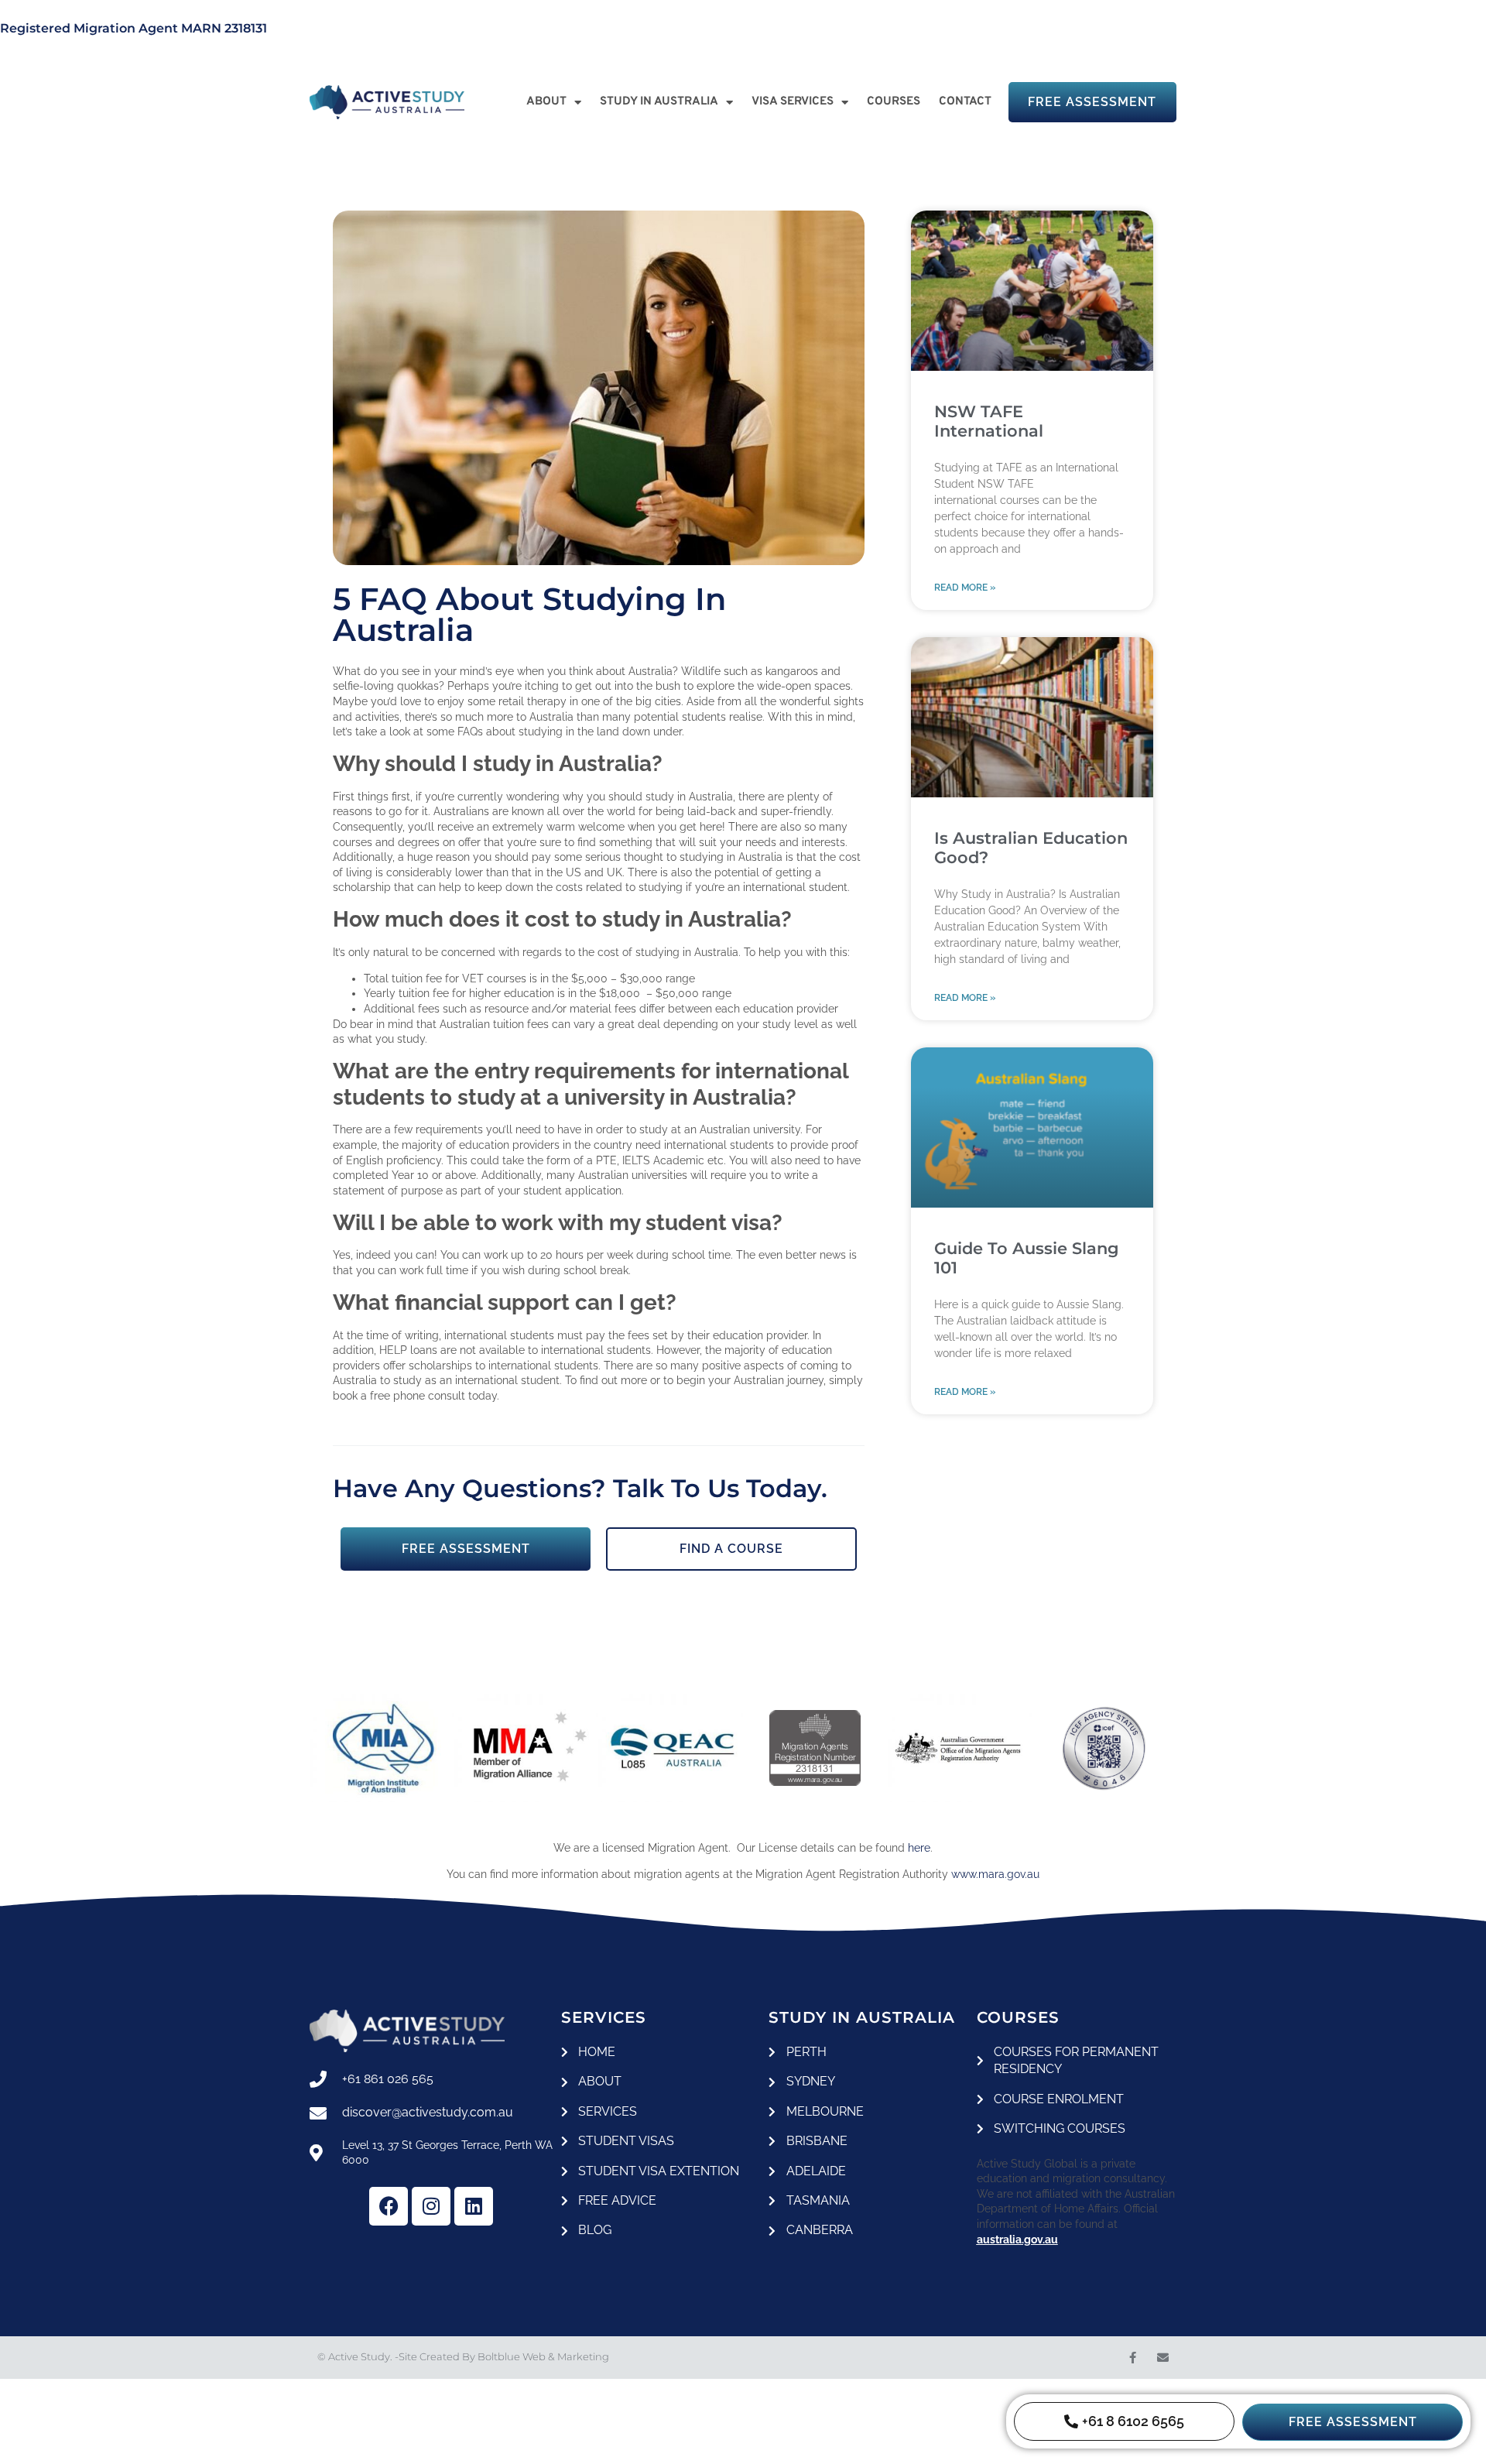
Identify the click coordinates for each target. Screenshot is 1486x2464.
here (919, 1848)
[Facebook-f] (1133, 2358)
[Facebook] (389, 2206)
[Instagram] (431, 2206)
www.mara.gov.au (995, 1874)
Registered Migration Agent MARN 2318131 (134, 28)
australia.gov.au (1017, 2240)
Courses (894, 102)
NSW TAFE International (989, 421)
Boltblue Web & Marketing (543, 2356)
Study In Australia (659, 102)
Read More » (965, 588)
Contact (965, 102)
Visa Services (793, 102)
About (546, 102)
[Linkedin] (474, 2206)
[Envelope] (1163, 2358)
